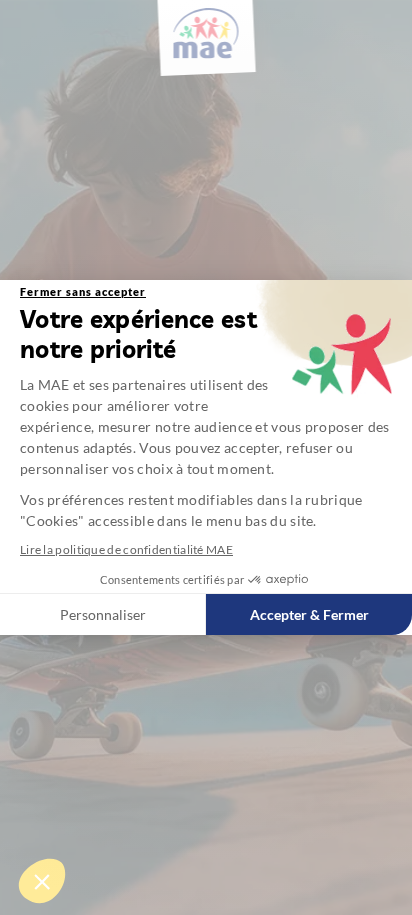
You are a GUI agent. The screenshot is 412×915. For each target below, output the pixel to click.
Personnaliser (103, 614)
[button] (42, 881)
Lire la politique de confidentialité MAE (126, 549)
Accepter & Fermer (309, 614)
